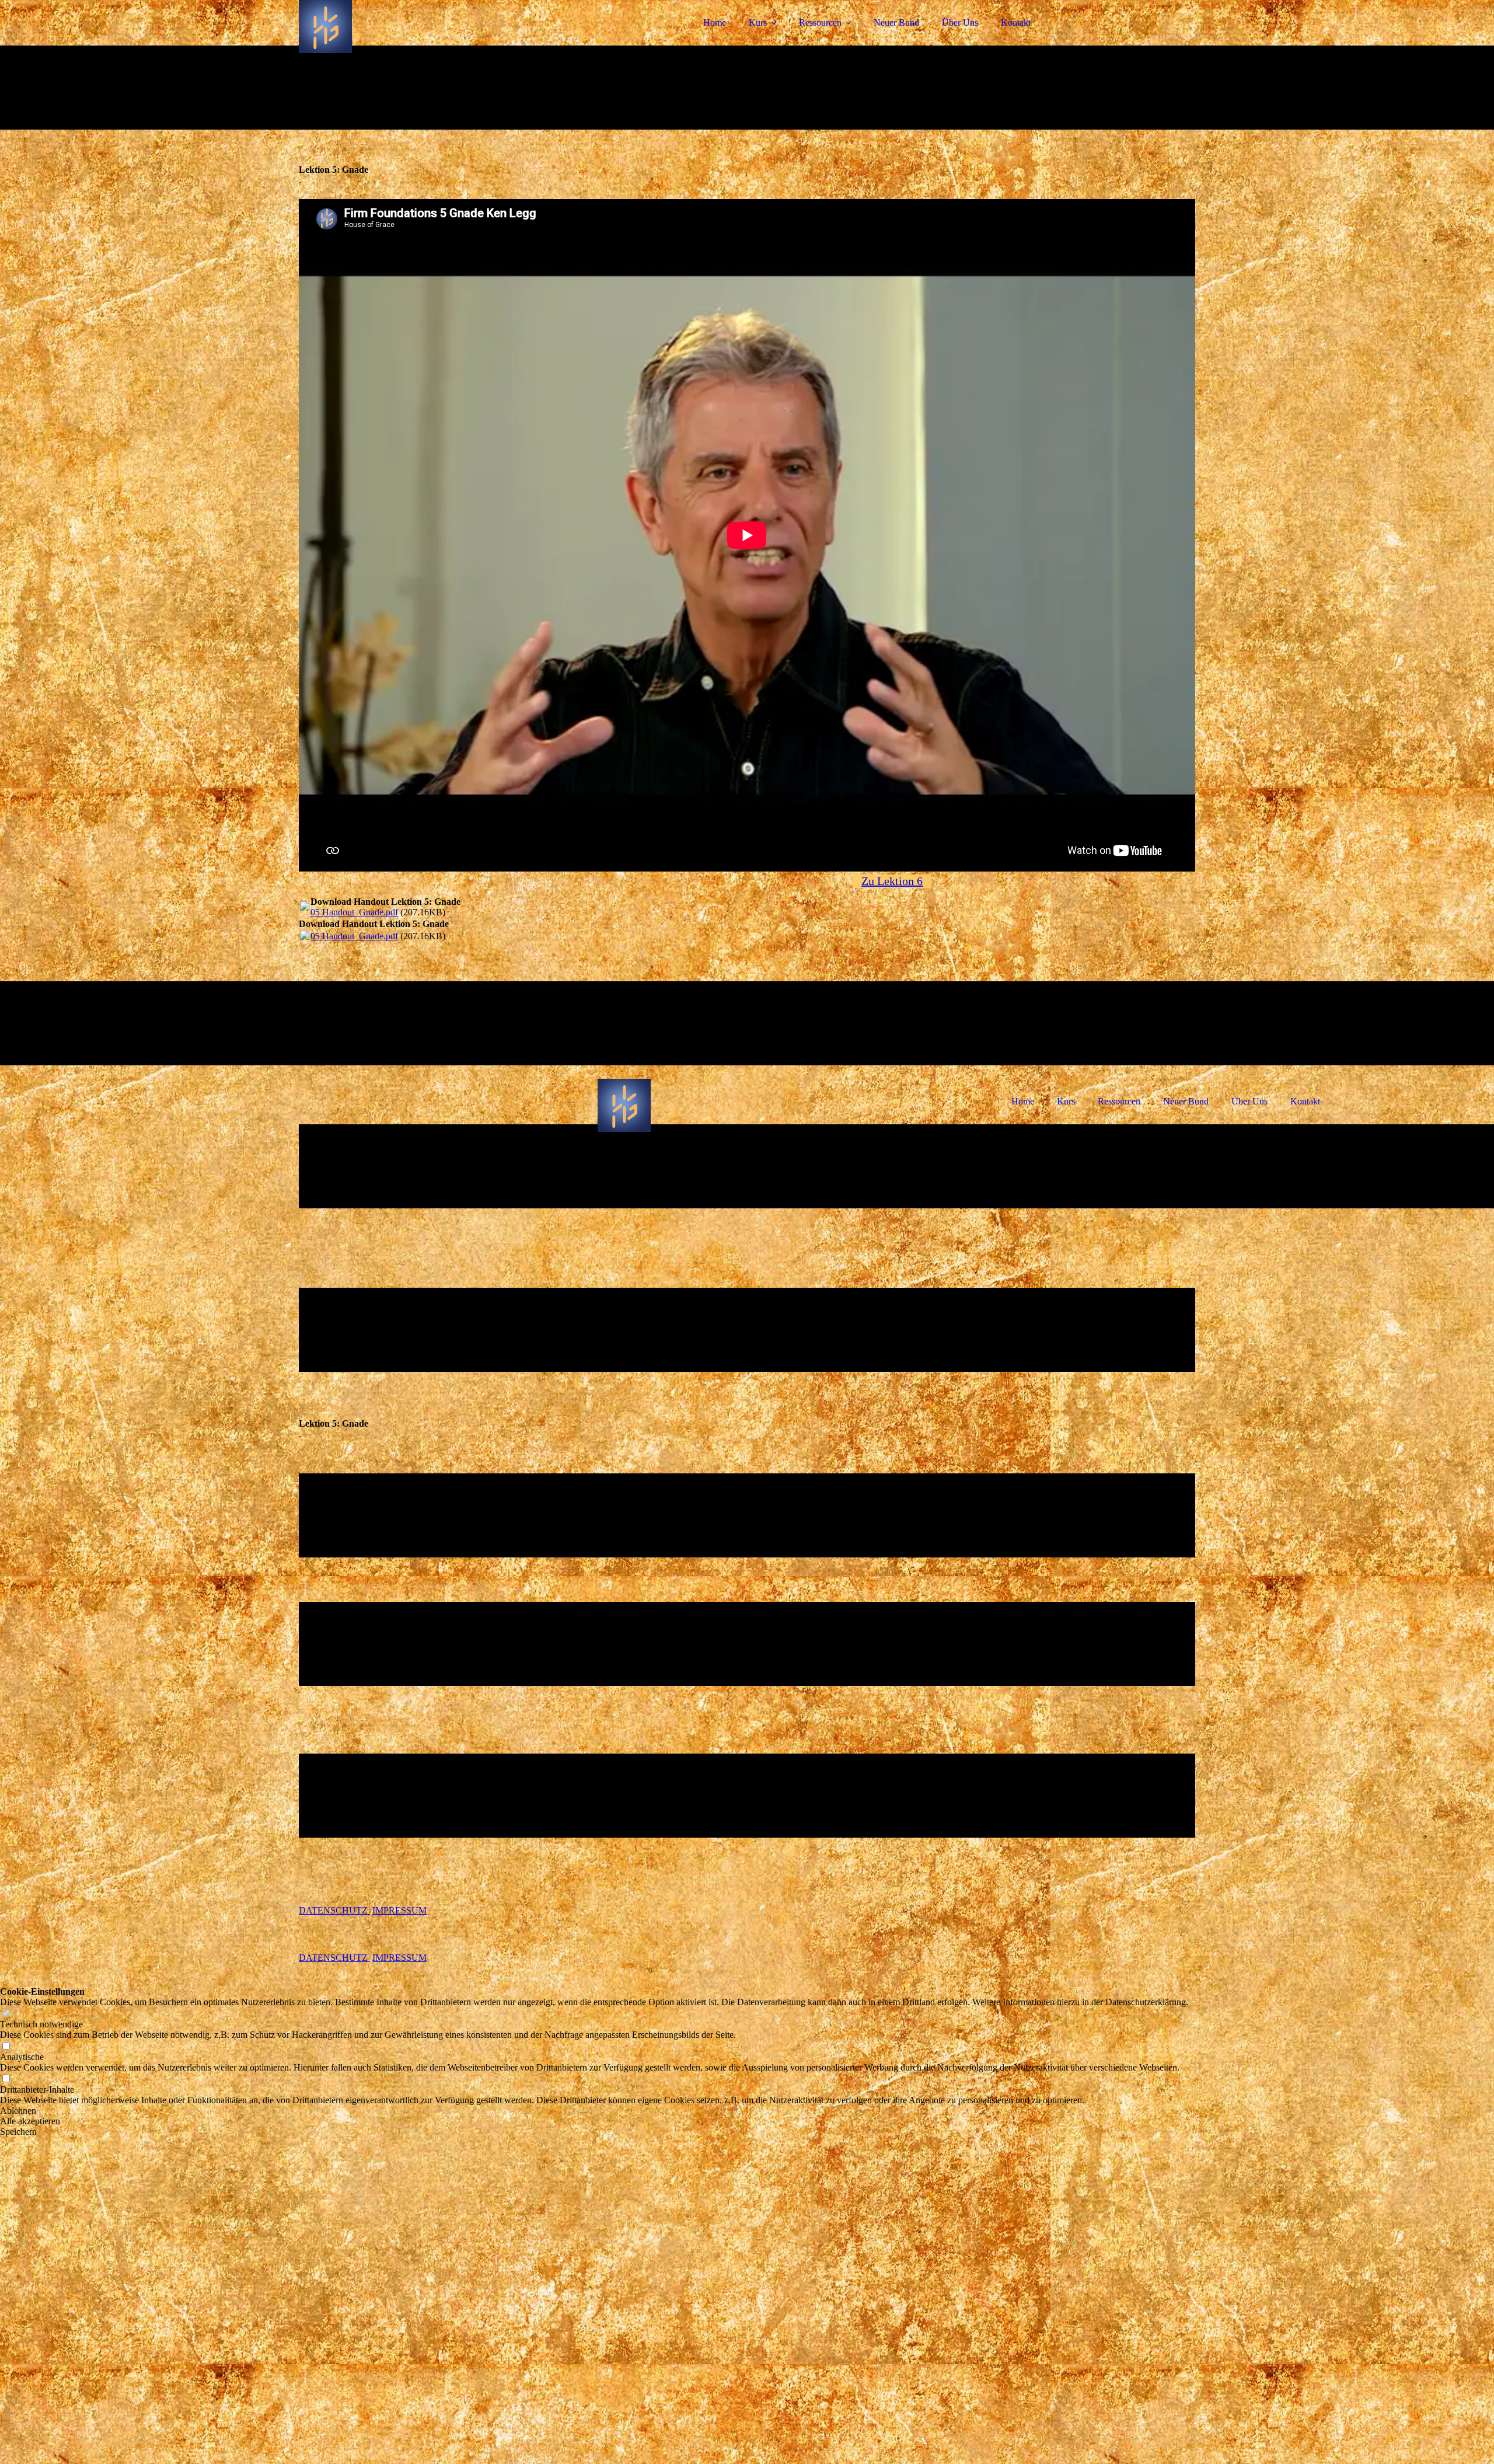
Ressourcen (820, 22)
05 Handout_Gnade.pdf (354, 912)
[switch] (6, 2014)
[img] (401, 41)
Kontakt (1016, 22)
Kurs (758, 22)
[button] (594, 2111)
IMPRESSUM (399, 1910)
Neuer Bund (896, 22)
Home (715, 22)
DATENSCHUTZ (334, 1910)
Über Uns (960, 22)
